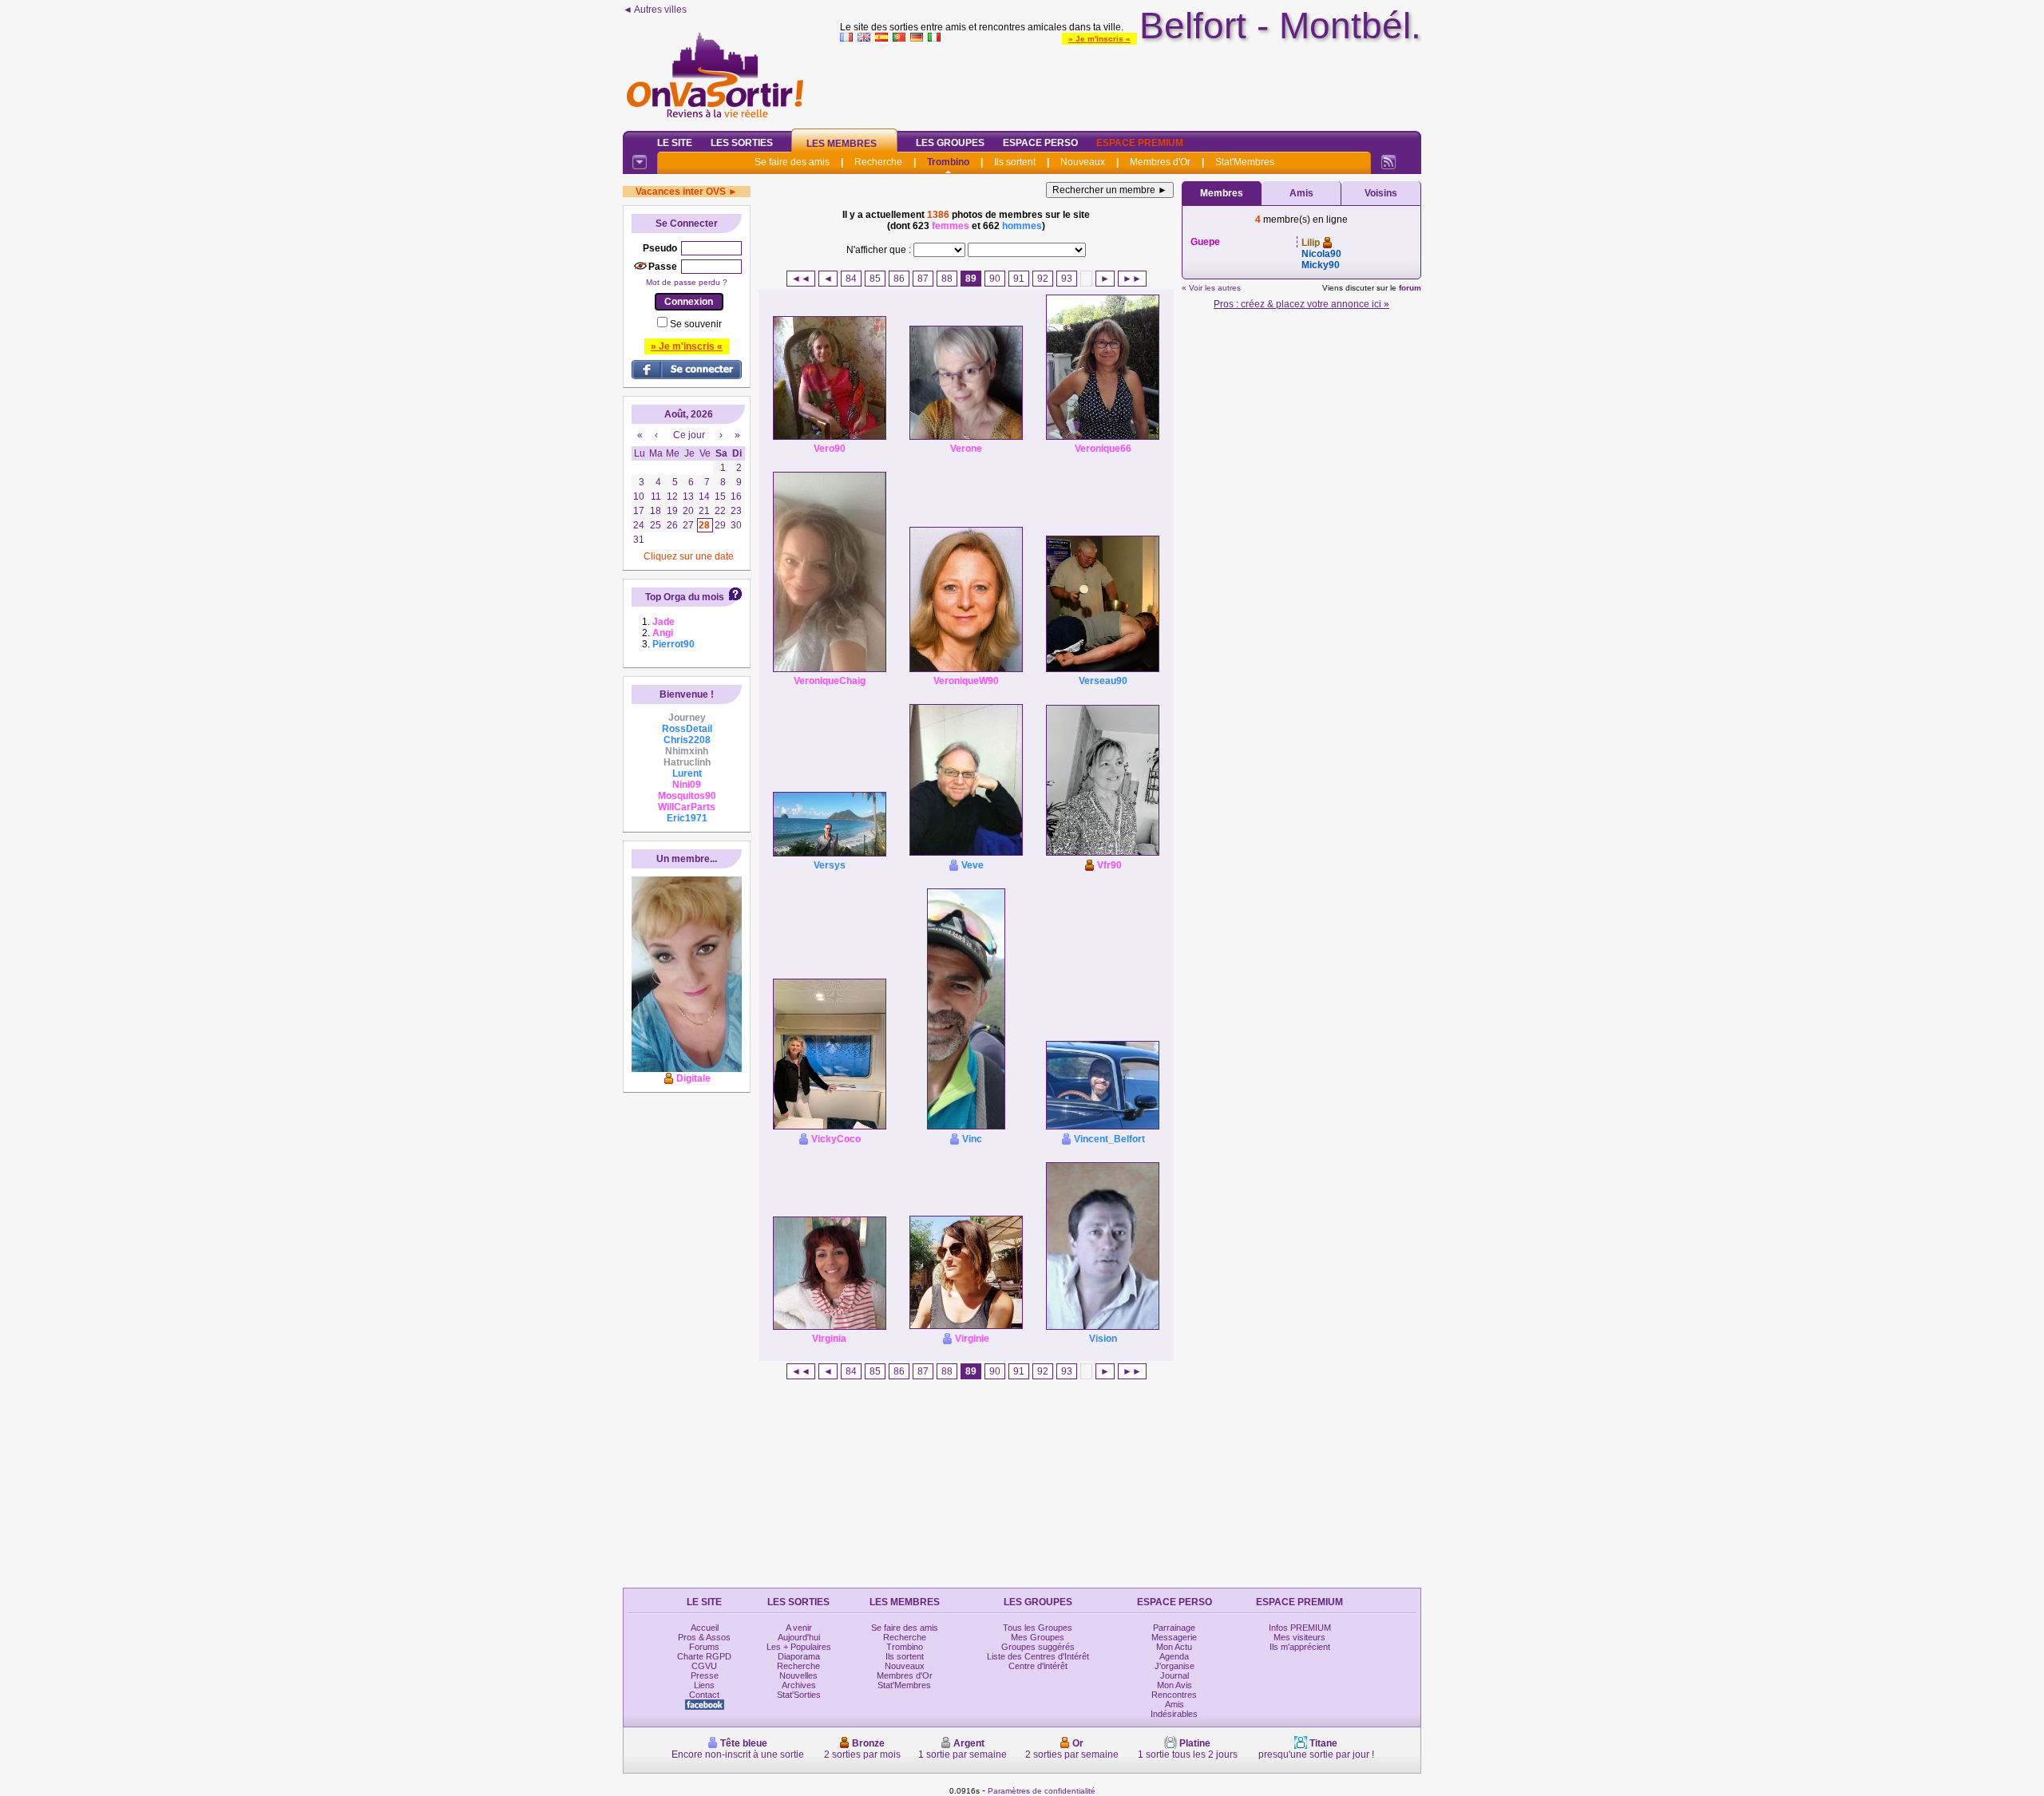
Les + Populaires (799, 1647)
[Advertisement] (1131, 83)
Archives (799, 1685)
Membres (1222, 193)
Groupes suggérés (1038, 1647)
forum (1410, 288)
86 (899, 279)
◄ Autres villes (655, 10)
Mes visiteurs (1299, 1637)
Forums (704, 1647)
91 (1019, 279)
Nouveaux (1083, 162)
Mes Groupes (1038, 1637)
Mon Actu (1174, 1647)
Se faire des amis (792, 162)
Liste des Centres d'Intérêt (1038, 1656)
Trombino (948, 162)
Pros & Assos (704, 1637)
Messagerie (1174, 1637)
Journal (1175, 1675)
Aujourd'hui (799, 1637)
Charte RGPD (704, 1656)
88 (947, 279)
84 (851, 279)
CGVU (704, 1666)
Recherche (878, 162)
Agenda (1174, 1656)
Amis (1301, 193)
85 (875, 279)
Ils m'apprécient (1300, 1647)
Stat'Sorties (799, 1695)
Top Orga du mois (685, 597)
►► (1132, 279)
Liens (704, 1685)
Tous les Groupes (1038, 1628)
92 (1043, 279)
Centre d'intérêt (1038, 1666)
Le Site (675, 143)
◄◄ (801, 279)
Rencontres (1174, 1695)
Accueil (705, 1628)
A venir (799, 1628)
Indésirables (1174, 1714)
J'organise (1175, 1666)
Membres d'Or (1160, 162)
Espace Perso (1040, 143)
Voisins (1381, 193)
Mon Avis (1175, 1685)
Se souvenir (696, 324)
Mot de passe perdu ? (687, 282)
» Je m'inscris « (1099, 39)
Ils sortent (1015, 162)
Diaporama (799, 1656)
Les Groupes (950, 143)
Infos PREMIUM (1300, 1628)
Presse (705, 1675)
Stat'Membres (1245, 162)
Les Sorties (742, 143)
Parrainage (1174, 1628)
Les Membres (842, 144)
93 (1067, 279)
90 (995, 279)
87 (923, 279)
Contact (704, 1695)
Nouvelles (798, 1675)
